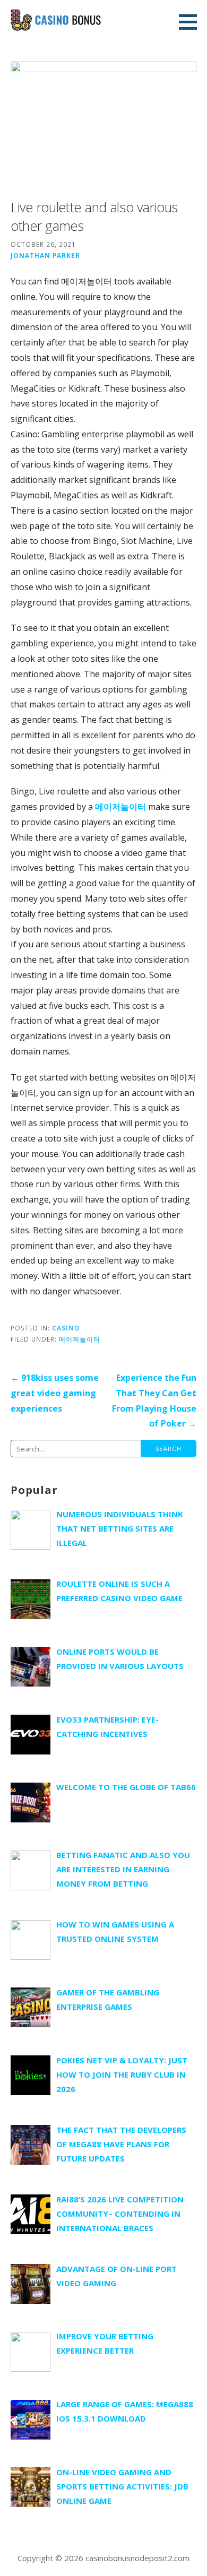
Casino (66, 1328)
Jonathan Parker (45, 255)
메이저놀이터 (120, 807)
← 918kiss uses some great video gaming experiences (55, 1393)
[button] (192, 22)
